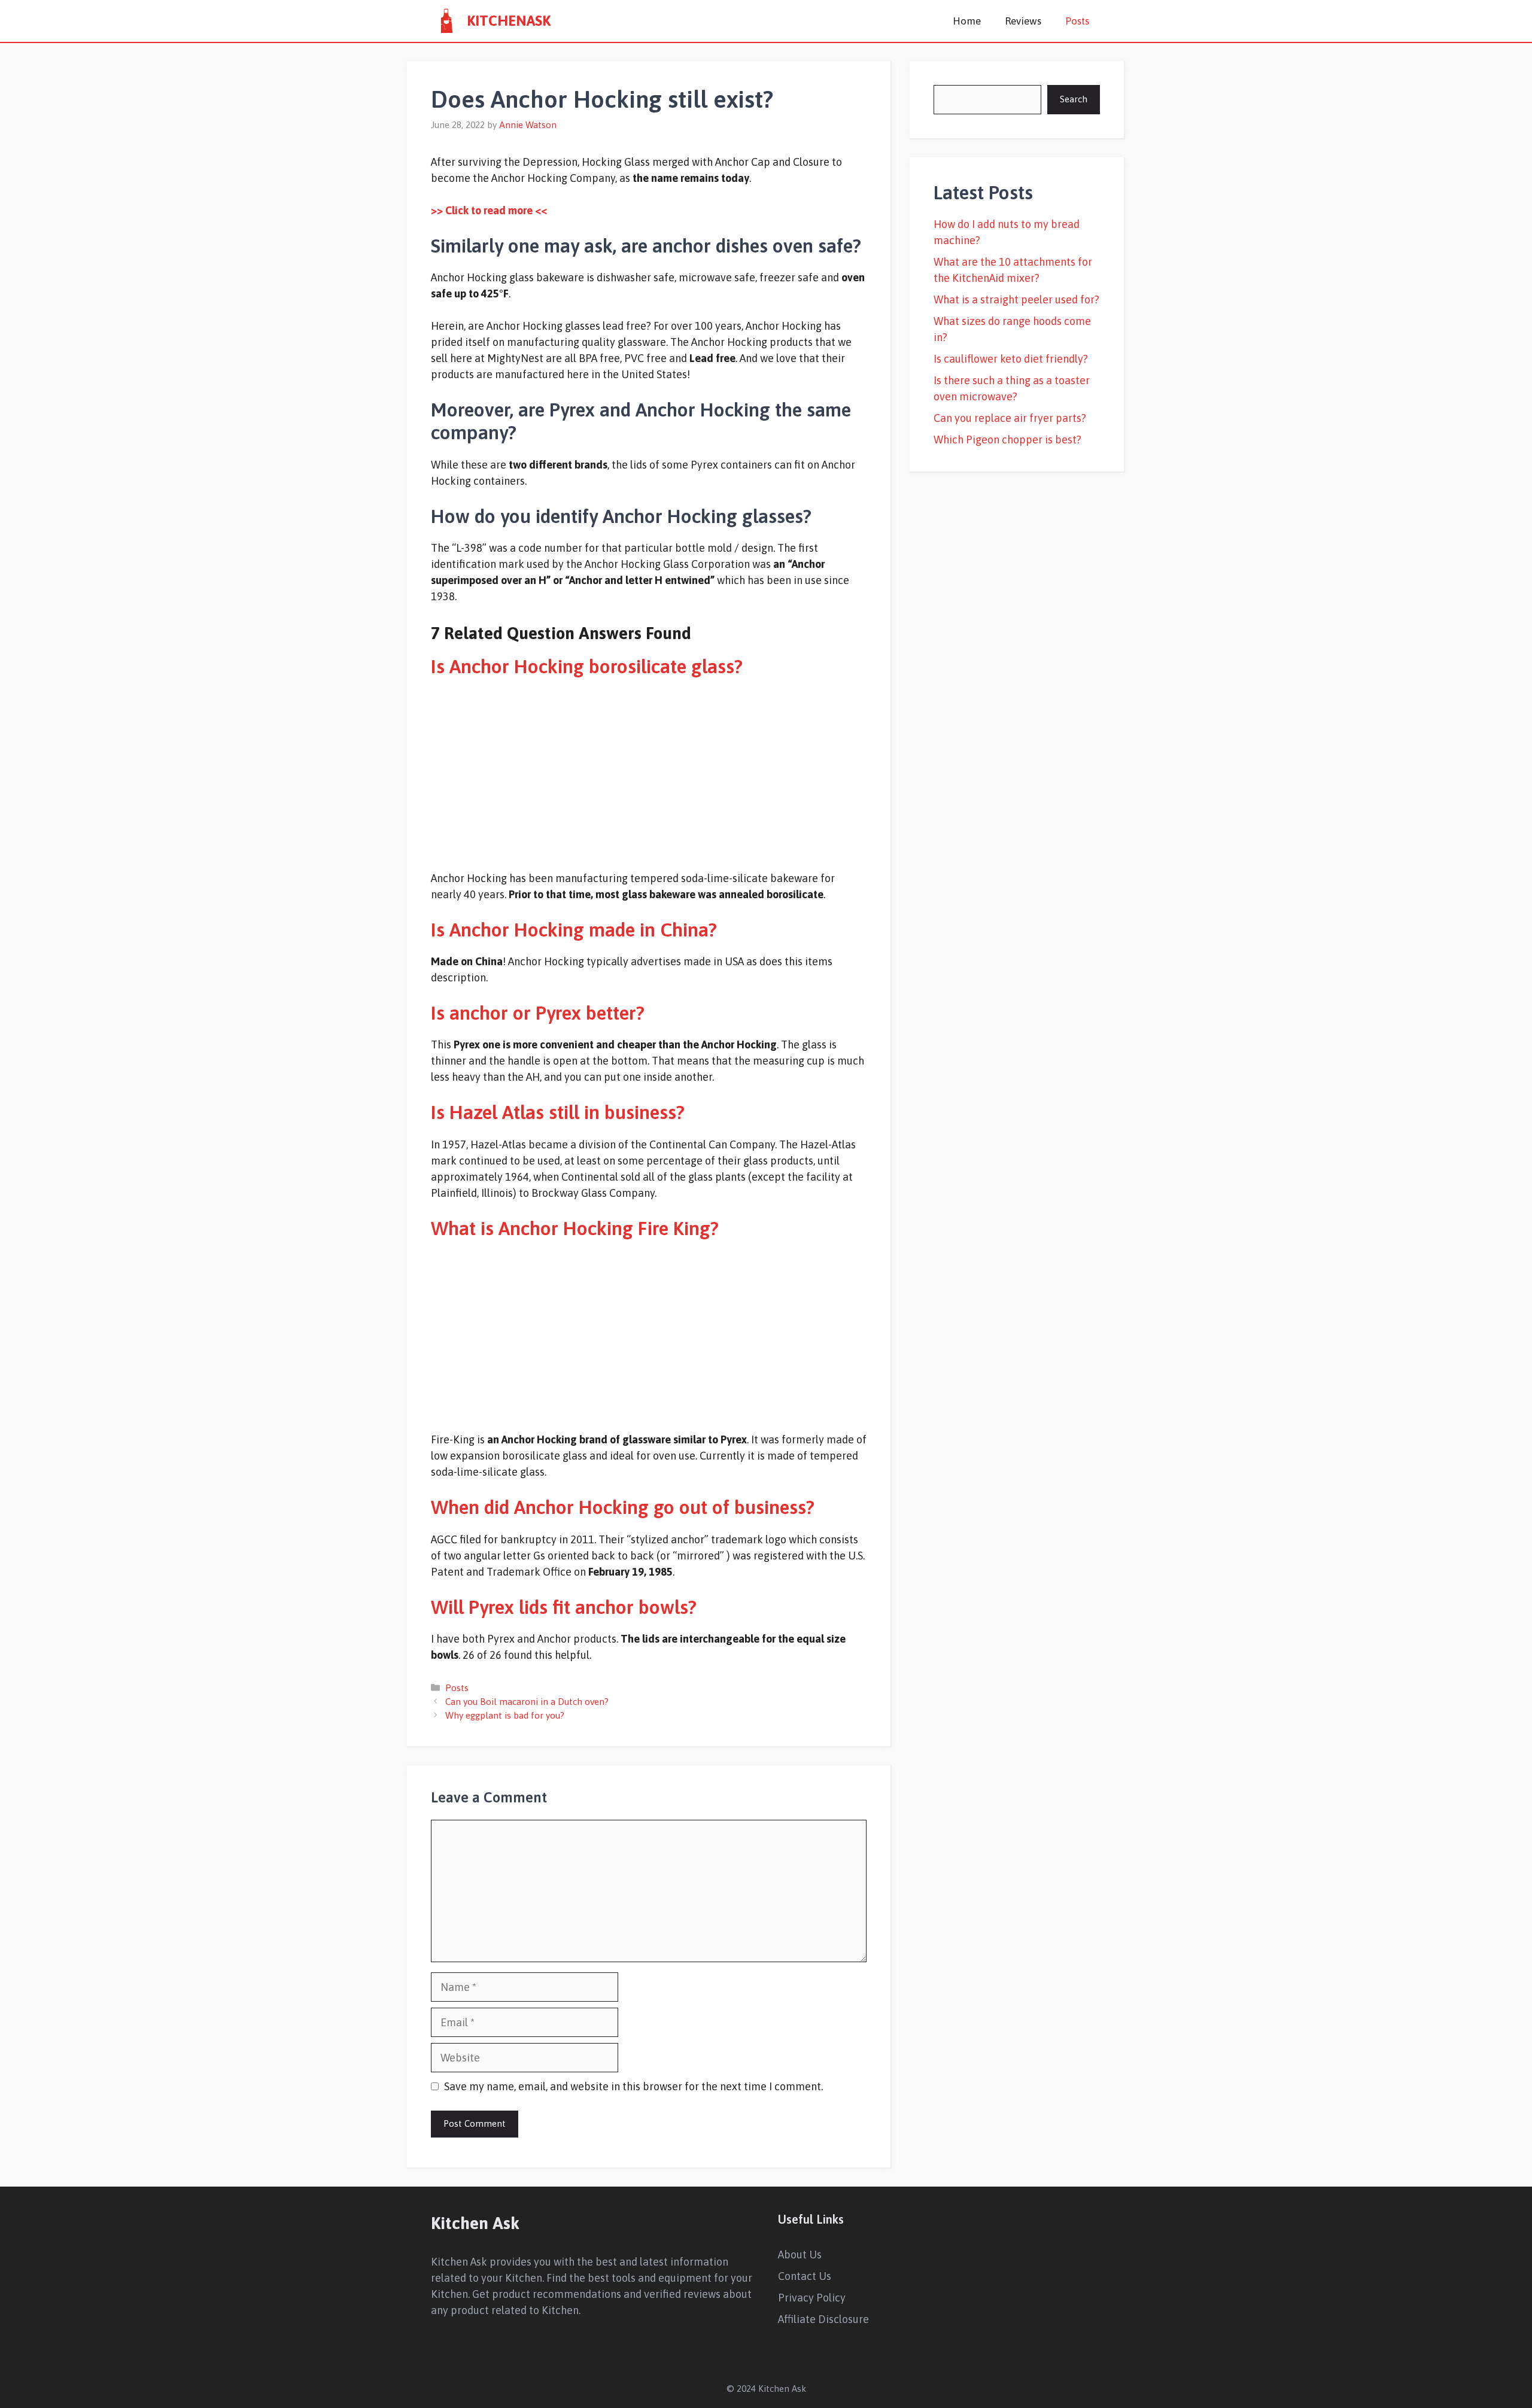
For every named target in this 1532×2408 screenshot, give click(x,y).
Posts (1077, 21)
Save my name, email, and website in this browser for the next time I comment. (633, 2086)
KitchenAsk (509, 21)
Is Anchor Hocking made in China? (574, 930)
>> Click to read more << (489, 210)
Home (967, 21)
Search (1074, 99)
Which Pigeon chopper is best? (1007, 440)
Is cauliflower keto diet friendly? (1011, 359)
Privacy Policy (812, 2298)
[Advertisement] (649, 774)
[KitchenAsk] (446, 21)
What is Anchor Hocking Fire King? (575, 1228)
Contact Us (805, 2276)
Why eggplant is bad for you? (505, 1715)
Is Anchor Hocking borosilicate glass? (587, 666)
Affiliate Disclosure (823, 2319)
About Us (800, 2255)
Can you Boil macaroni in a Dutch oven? (527, 1702)
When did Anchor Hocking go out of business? (623, 1507)
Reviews (1023, 21)
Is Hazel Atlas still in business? (558, 1112)
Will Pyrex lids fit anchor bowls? (564, 1607)
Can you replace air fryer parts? (1010, 418)
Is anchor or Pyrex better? (538, 1013)
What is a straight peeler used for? (1016, 300)
